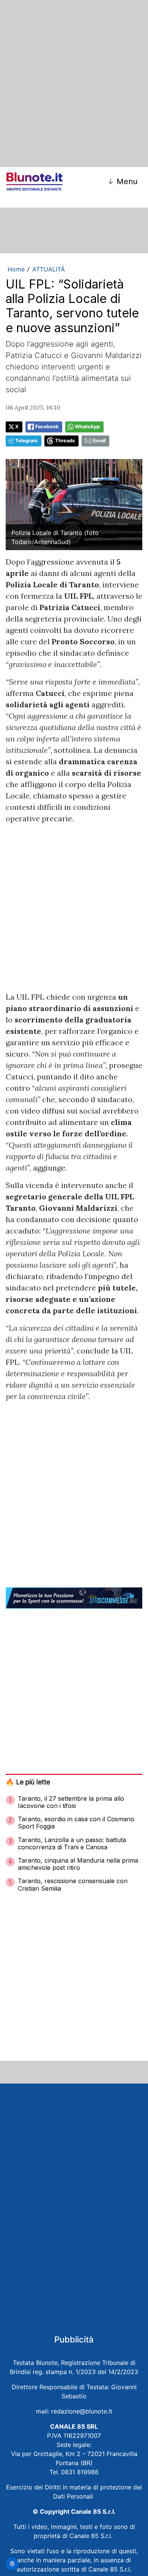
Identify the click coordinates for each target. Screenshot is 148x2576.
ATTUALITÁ (49, 269)
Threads (65, 441)
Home (16, 269)
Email (99, 441)
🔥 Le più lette (28, 1782)
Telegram (26, 441)
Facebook (47, 427)
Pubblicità (74, 2339)
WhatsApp (87, 427)
